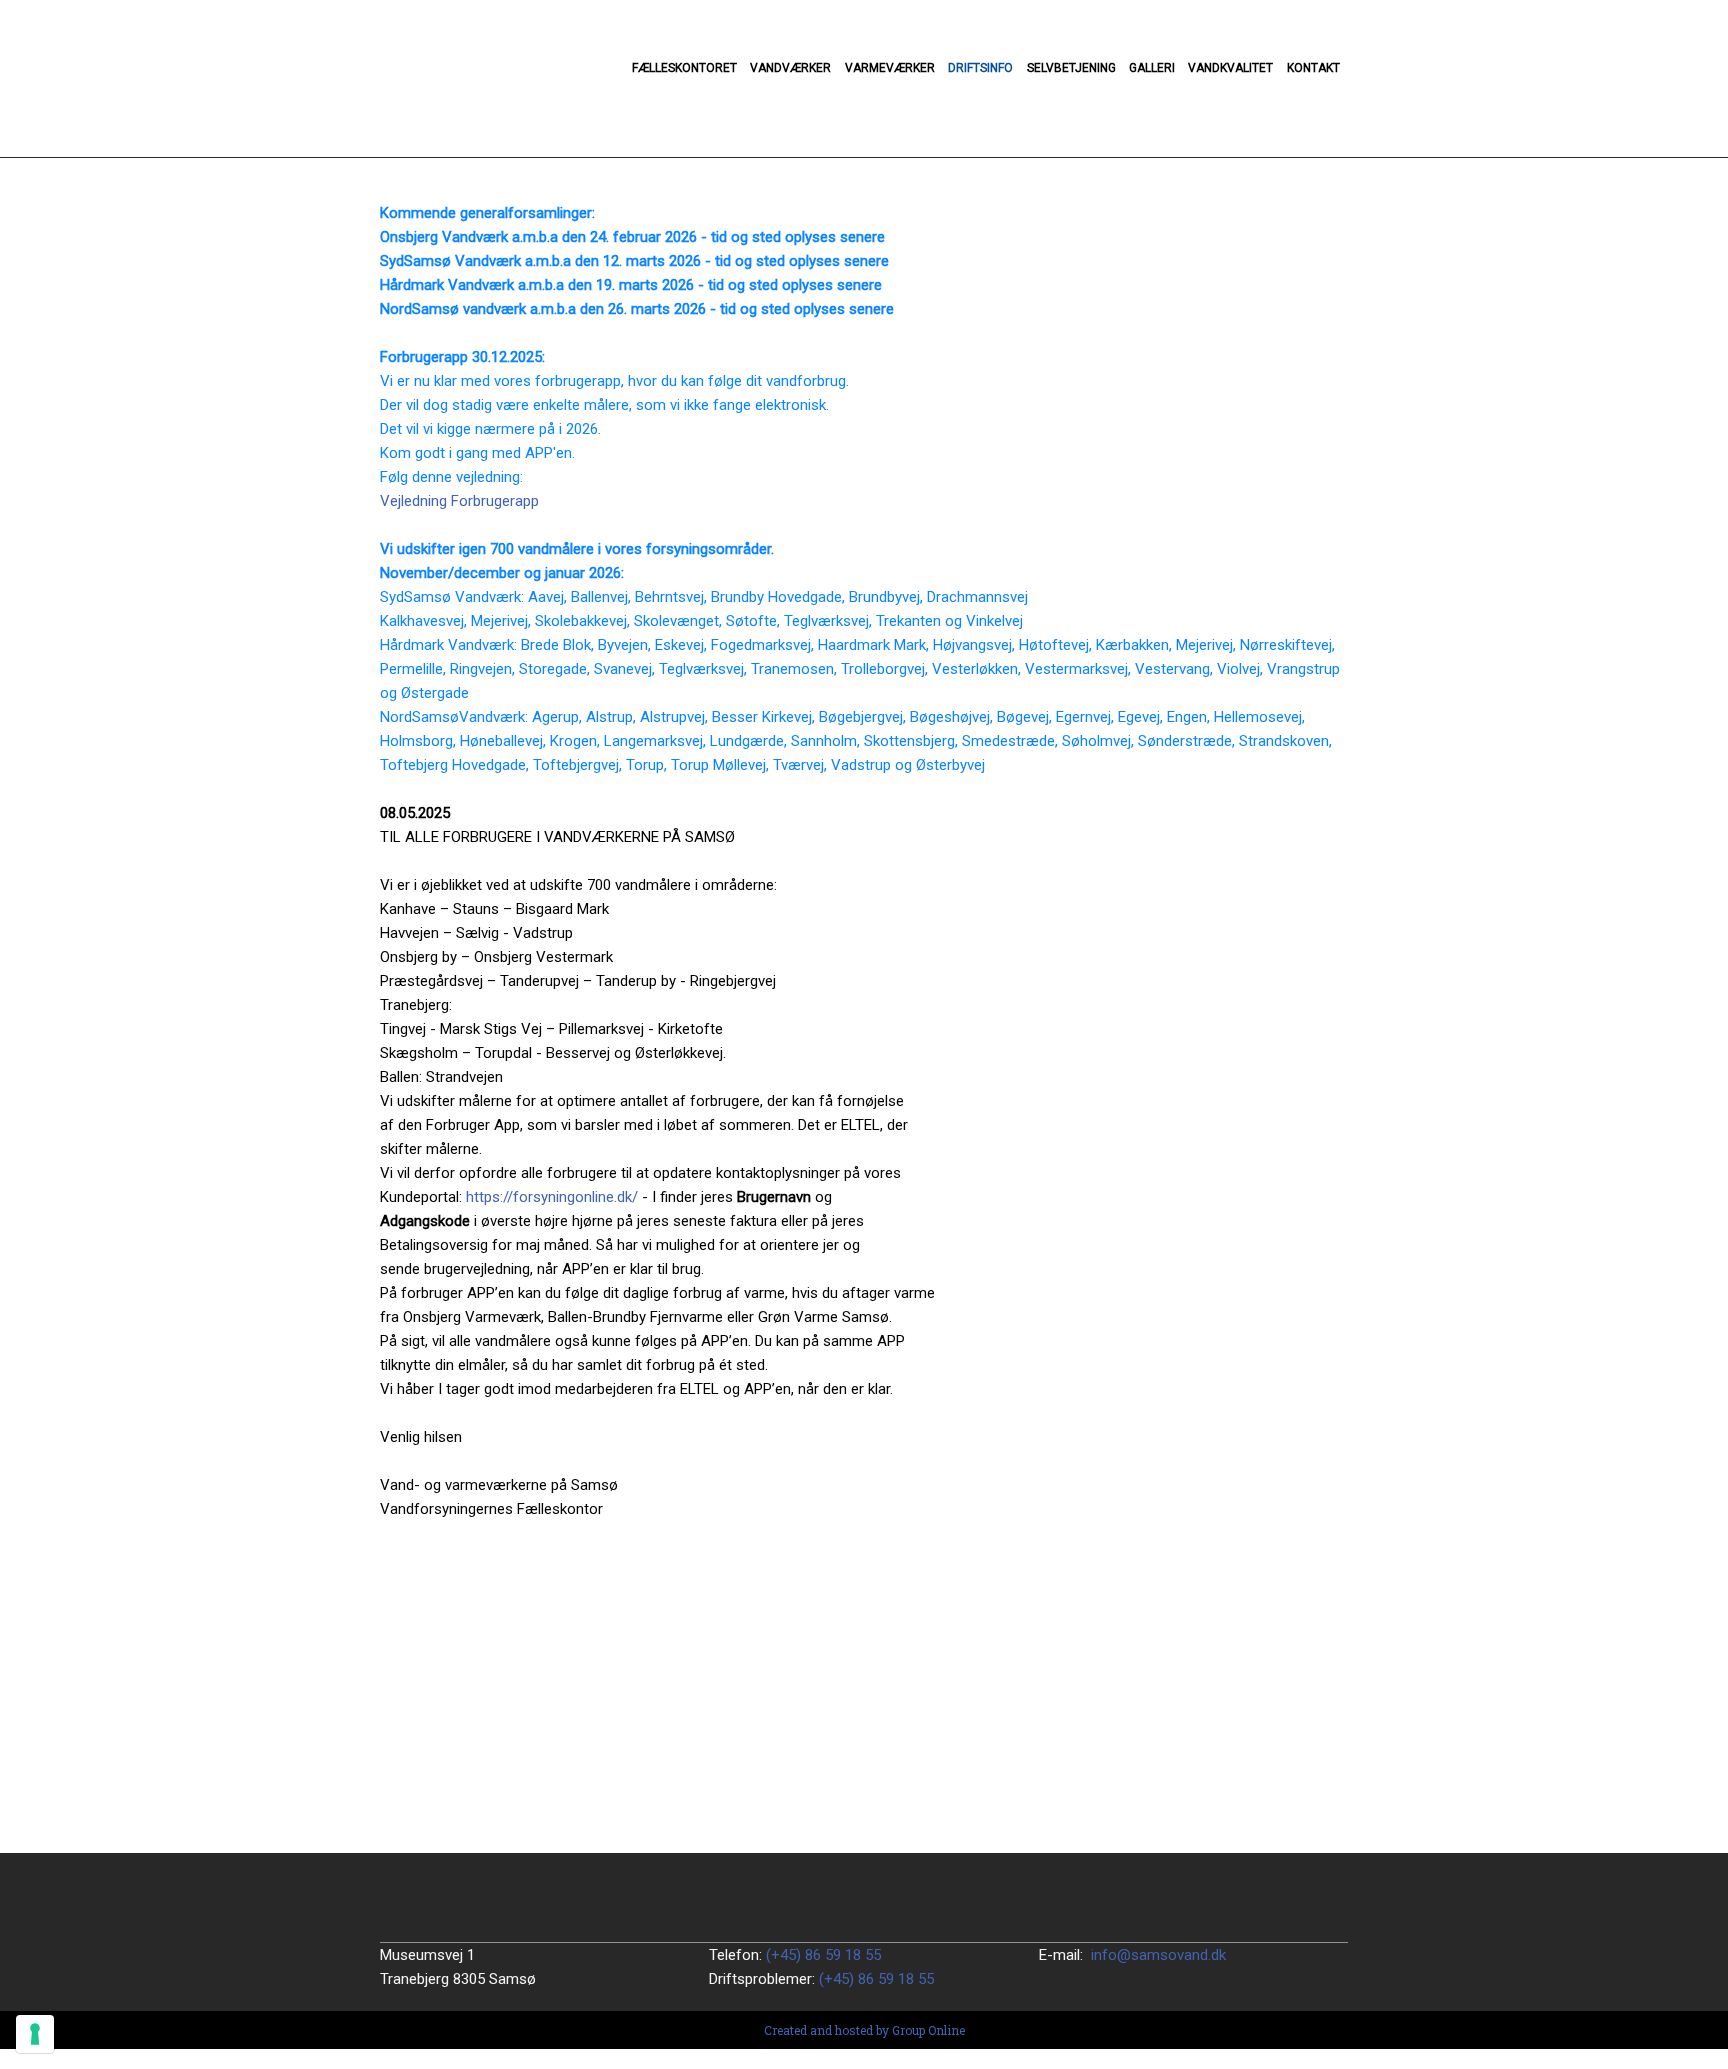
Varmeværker (890, 68)
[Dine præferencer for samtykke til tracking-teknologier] (35, 2034)
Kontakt (1313, 68)
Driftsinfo (980, 68)
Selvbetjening (1071, 68)
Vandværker (790, 68)
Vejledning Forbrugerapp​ (459, 501)
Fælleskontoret (684, 68)
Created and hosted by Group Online (864, 2030)
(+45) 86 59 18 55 (823, 1955)
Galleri (1152, 68)
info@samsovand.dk (1158, 1955)
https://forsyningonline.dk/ (552, 1197)
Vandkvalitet (1230, 68)
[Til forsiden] (493, 78)
